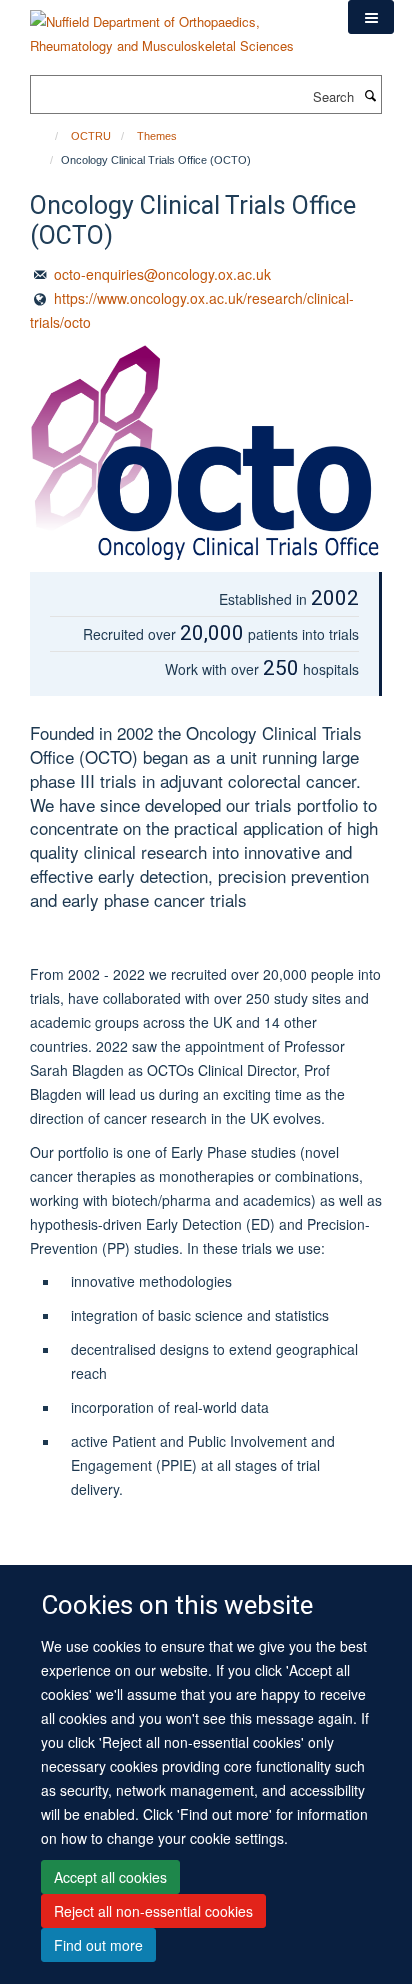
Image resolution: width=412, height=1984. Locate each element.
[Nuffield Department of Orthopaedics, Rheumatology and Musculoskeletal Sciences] (174, 26)
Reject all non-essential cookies (153, 1911)
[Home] (47, 136)
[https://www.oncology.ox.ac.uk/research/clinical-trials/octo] (206, 453)
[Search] (370, 95)
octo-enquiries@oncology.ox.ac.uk (162, 274)
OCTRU (91, 136)
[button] (371, 17)
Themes (157, 136)
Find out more (98, 1945)
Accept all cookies (110, 1877)
